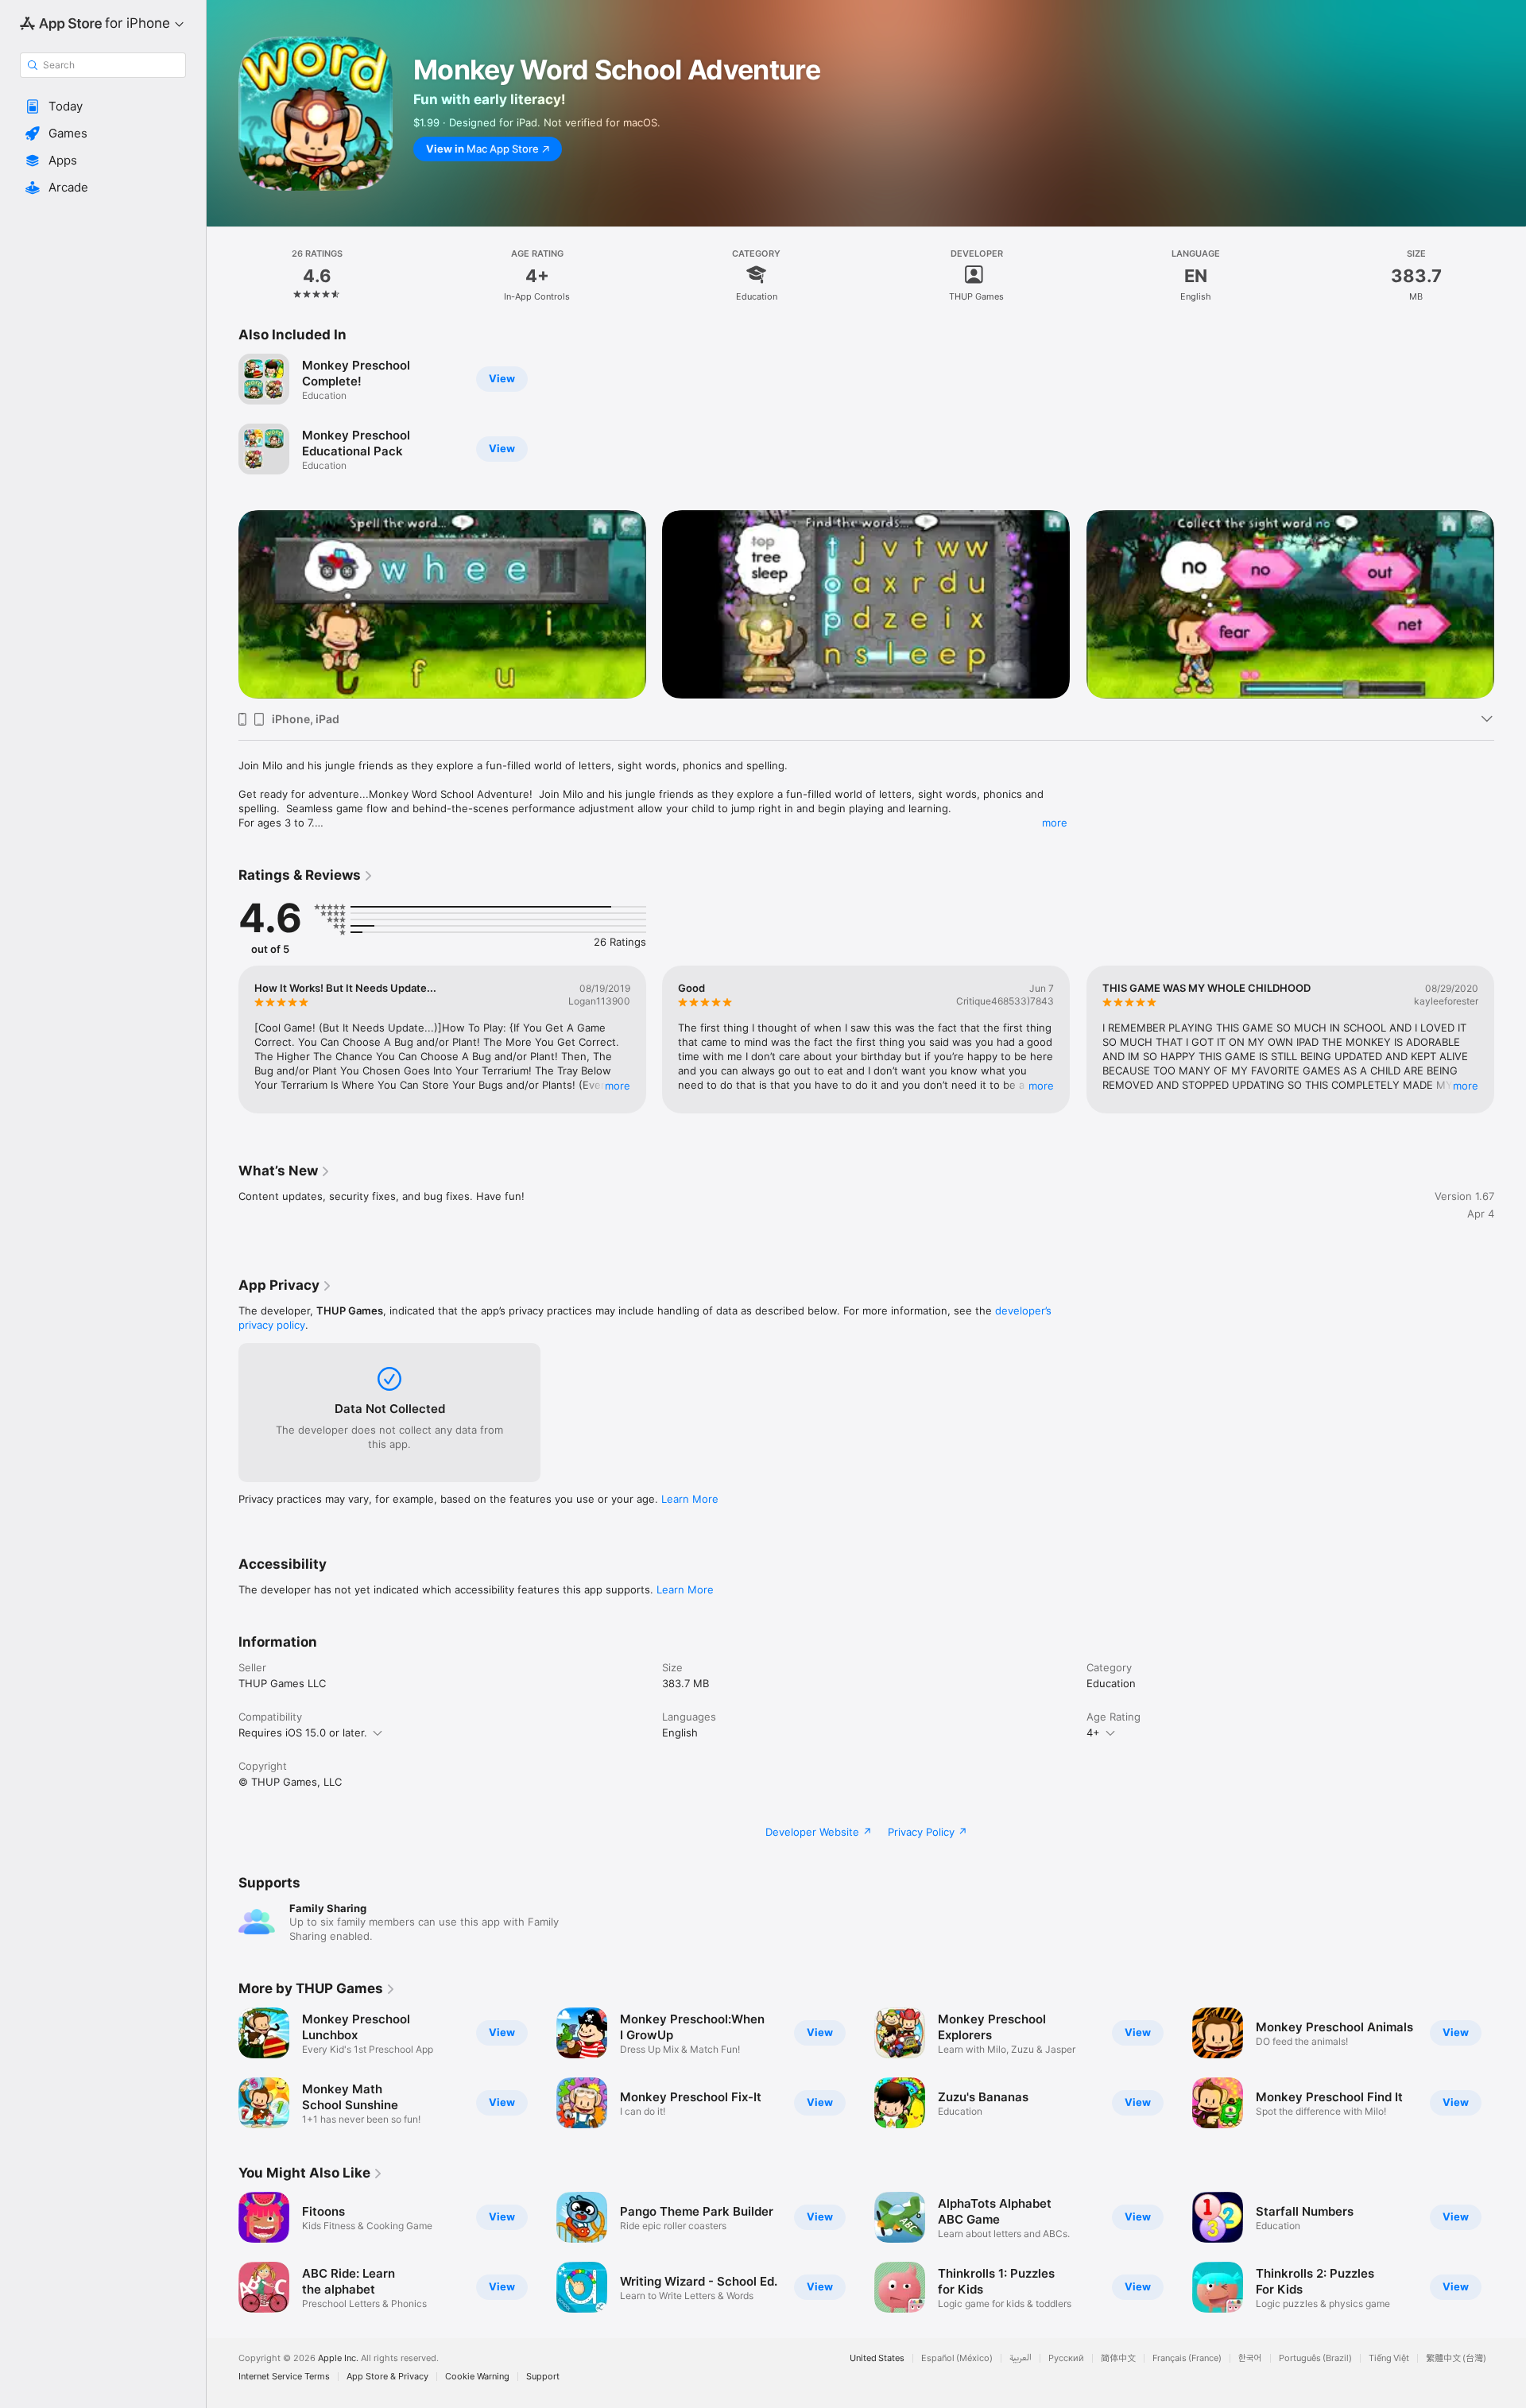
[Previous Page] (223, 605)
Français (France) (1187, 2358)
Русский (1066, 2358)
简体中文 (1118, 2358)
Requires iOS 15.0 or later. (303, 1732)
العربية (1021, 2358)
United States (877, 2358)
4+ (1093, 1732)
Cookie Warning (477, 2377)
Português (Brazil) (1315, 2358)
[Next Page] (1510, 605)
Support (543, 2377)
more (1055, 823)
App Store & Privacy (387, 2377)
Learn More (690, 1499)
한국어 (1250, 2358)
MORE (618, 1086)
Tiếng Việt (1389, 2358)
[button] (103, 106)
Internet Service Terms (284, 2377)
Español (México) (957, 2358)
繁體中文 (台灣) (1456, 2358)
